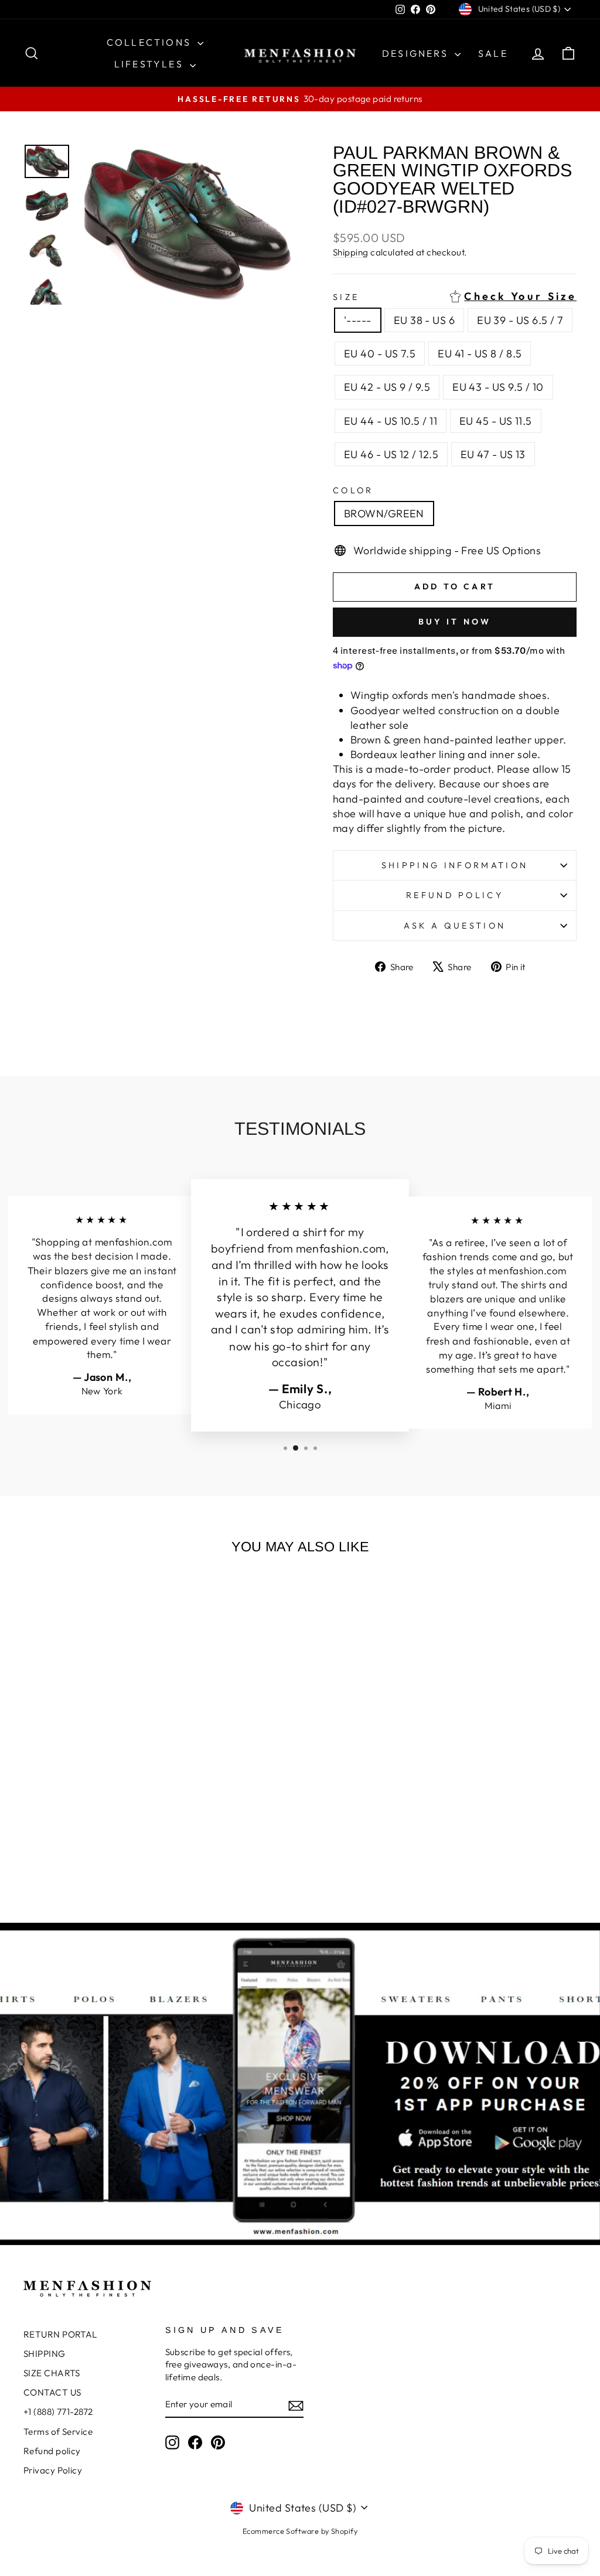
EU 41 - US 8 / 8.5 (480, 354)
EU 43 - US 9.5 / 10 (498, 387)
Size (455, 297)
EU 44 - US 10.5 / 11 (391, 421)
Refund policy (455, 895)
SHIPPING (45, 2354)
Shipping (351, 252)
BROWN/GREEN (384, 514)
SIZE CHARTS (52, 2373)
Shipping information (455, 865)
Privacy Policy (53, 2470)
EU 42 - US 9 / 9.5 (387, 387)
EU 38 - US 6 (424, 320)
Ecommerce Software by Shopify (300, 2531)
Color (353, 490)
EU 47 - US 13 (493, 454)
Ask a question (455, 926)
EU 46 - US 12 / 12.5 (391, 454)
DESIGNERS (417, 53)
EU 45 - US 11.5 (496, 421)
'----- (358, 320)
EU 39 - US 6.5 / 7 (520, 320)
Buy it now (455, 622)
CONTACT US (52, 2392)
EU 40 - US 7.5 (380, 354)
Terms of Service (58, 2432)
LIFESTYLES (151, 64)
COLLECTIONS (151, 42)
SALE (493, 53)
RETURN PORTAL (60, 2334)
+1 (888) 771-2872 (58, 2412)
